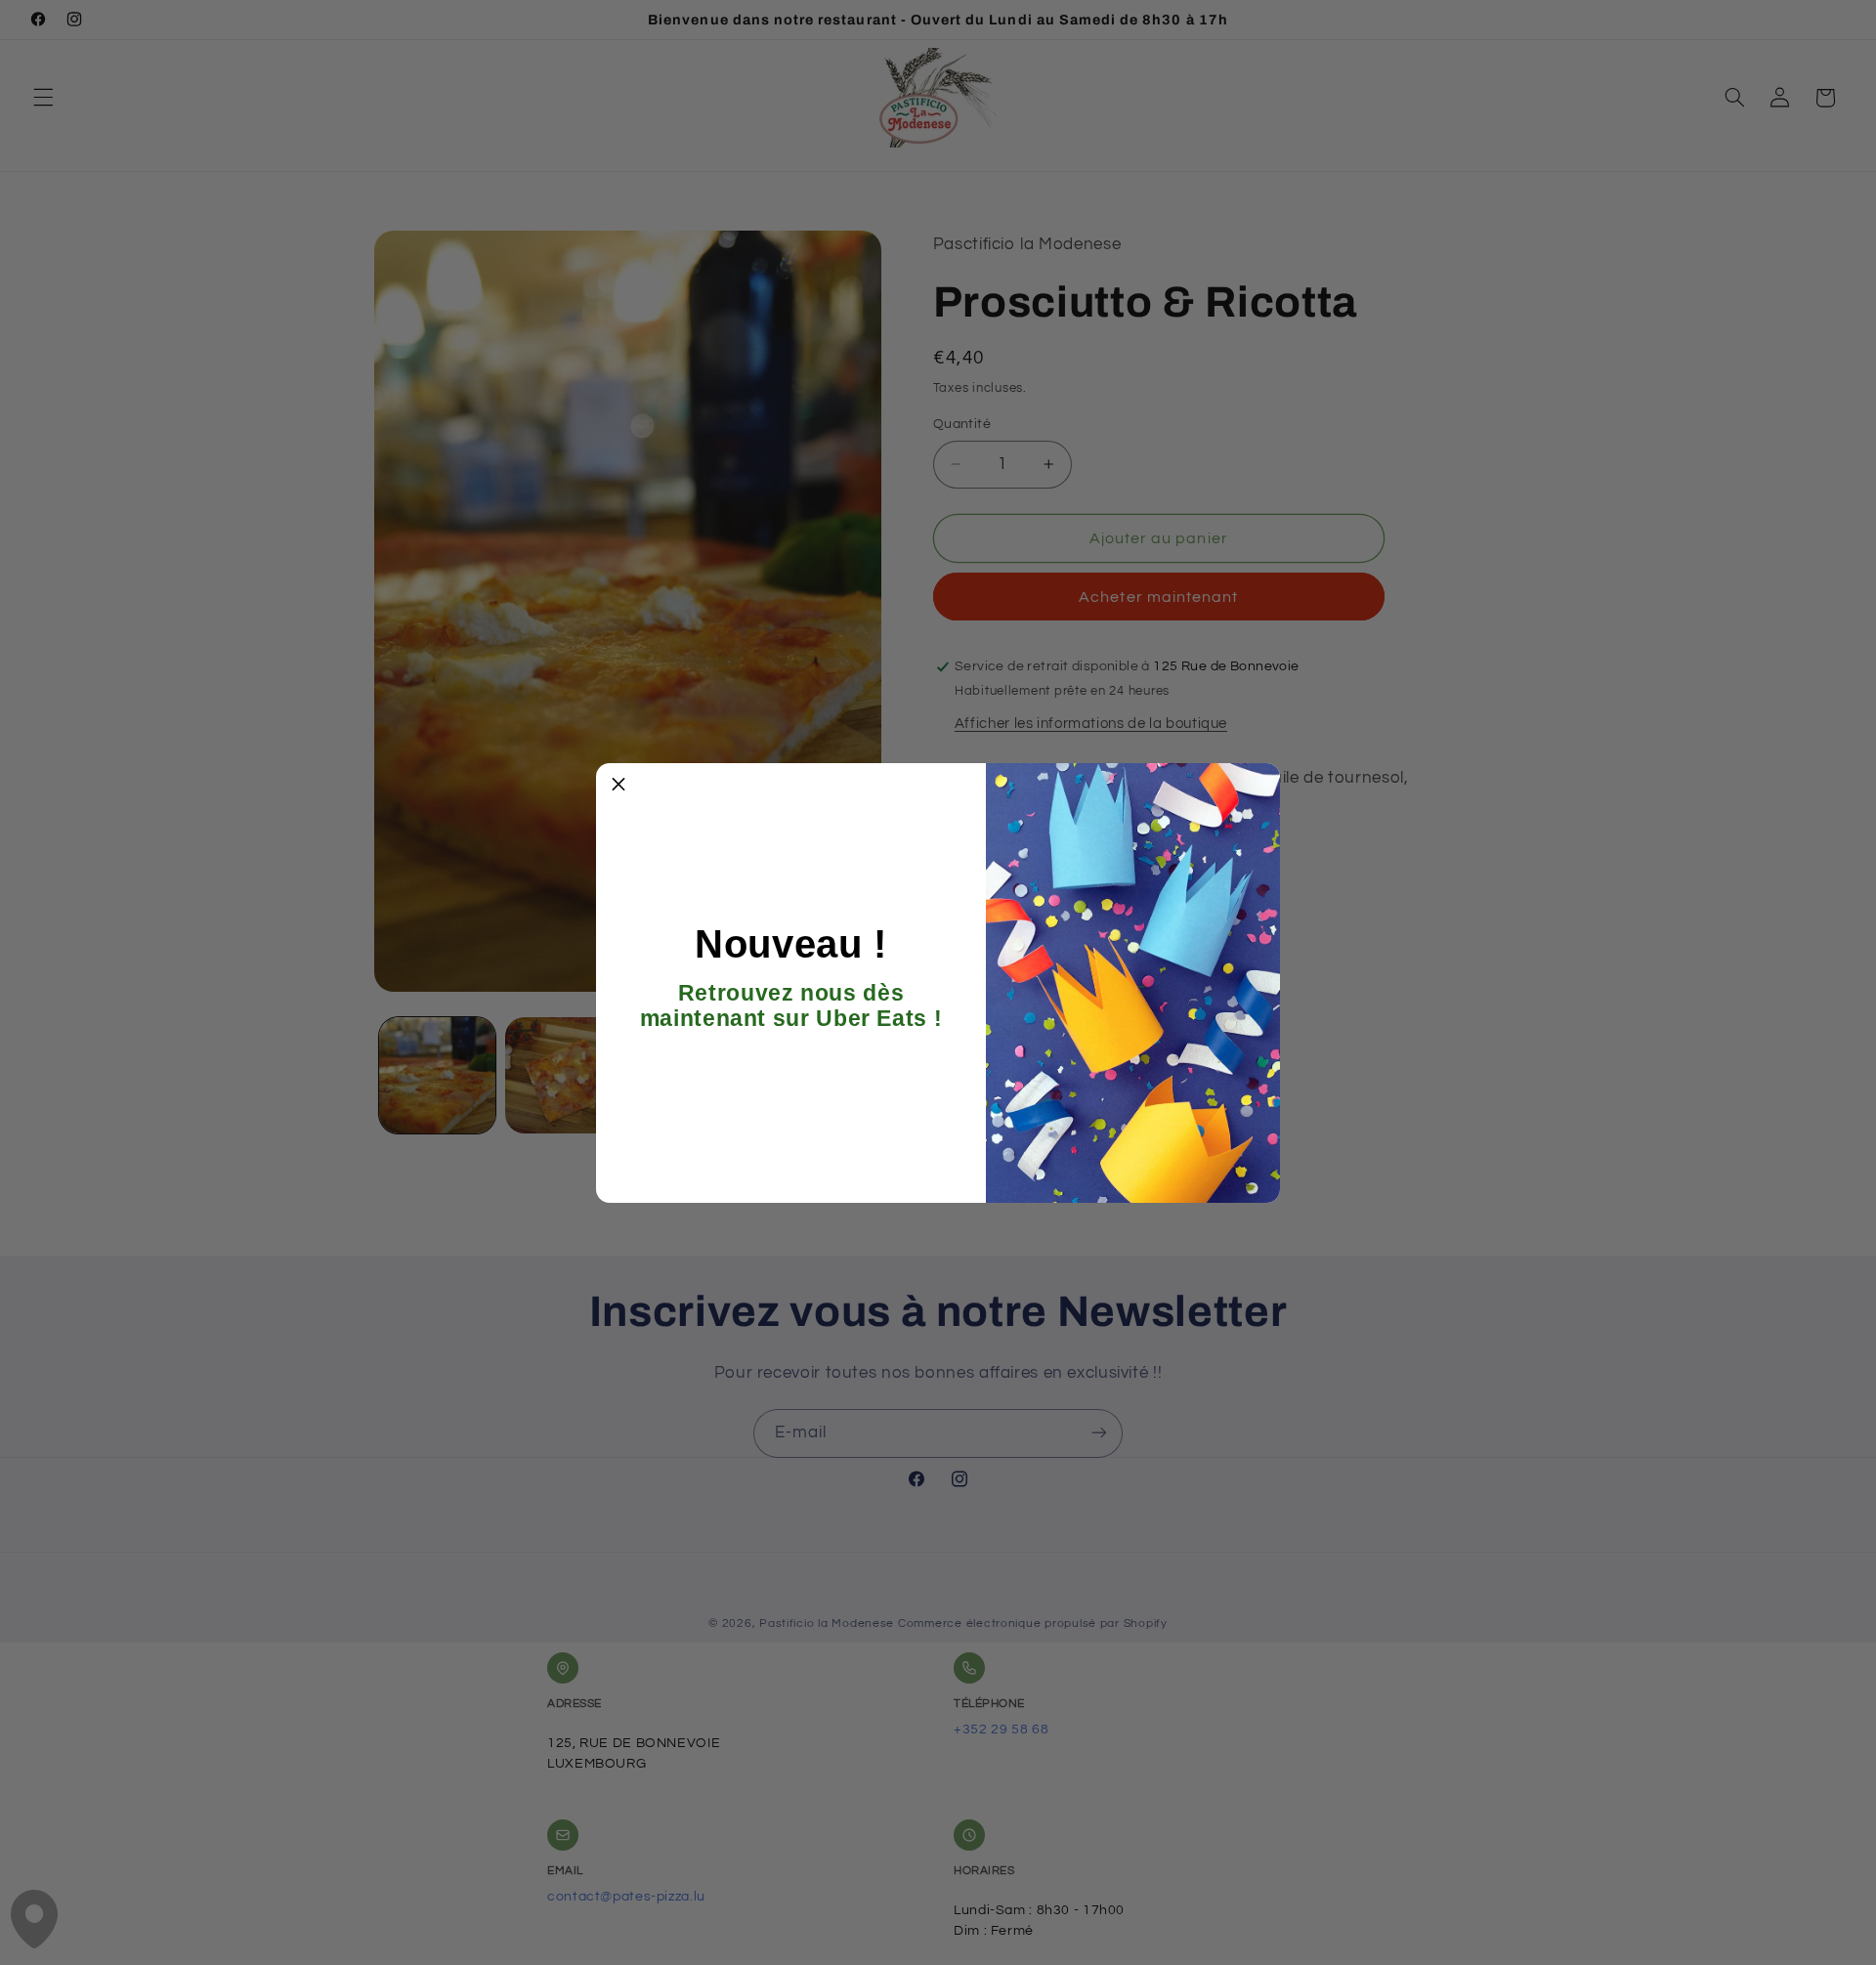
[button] (618, 786)
